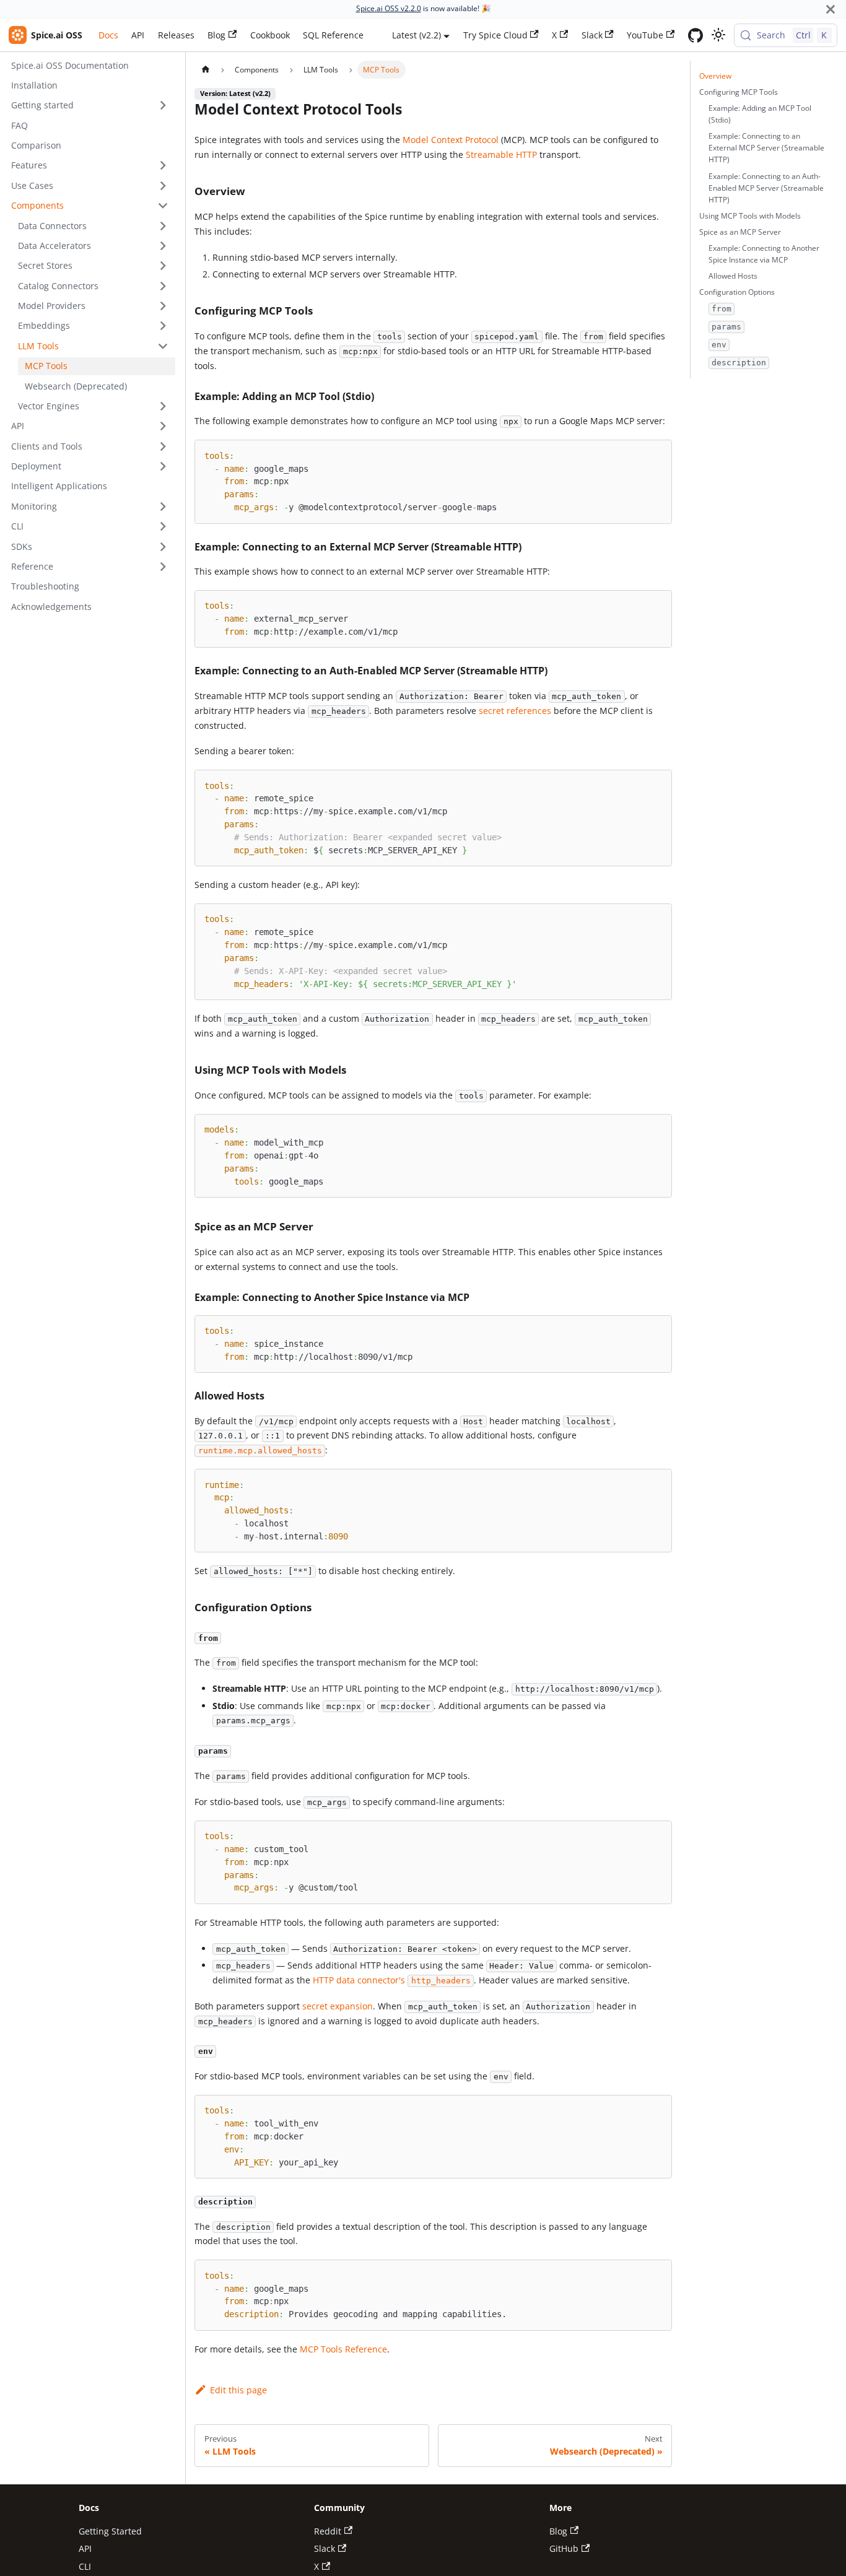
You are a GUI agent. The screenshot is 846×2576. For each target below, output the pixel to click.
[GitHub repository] (696, 35)
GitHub (564, 2548)
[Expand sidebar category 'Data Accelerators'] (163, 246)
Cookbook (270, 35)
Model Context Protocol (451, 140)
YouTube (645, 35)
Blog (216, 35)
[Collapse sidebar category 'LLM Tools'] (163, 346)
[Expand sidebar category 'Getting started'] (163, 106)
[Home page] (205, 69)
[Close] (831, 9)
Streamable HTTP (501, 154)
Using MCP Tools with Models (750, 216)
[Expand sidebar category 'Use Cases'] (163, 185)
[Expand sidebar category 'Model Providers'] (163, 306)
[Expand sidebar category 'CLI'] (163, 527)
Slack (592, 35)
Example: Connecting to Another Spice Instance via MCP (764, 254)
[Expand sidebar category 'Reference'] (163, 567)
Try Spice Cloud (495, 35)
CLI (85, 2566)
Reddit (328, 2531)
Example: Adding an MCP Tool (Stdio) (760, 114)
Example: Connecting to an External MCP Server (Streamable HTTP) (766, 148)
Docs (108, 35)
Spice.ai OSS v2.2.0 (389, 8)
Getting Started (110, 2531)
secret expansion (338, 2006)
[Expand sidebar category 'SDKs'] (163, 546)
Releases (176, 35)
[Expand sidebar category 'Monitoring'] (163, 506)
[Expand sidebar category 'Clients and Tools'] (163, 446)
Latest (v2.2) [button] (416, 35)
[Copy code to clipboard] (658, 455)
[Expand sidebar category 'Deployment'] (163, 467)
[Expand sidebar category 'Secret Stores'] (163, 266)
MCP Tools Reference (343, 2349)
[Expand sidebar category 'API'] (163, 426)
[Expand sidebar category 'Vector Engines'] (163, 407)
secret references (515, 711)
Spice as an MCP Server (740, 232)
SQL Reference (333, 35)
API (138, 35)
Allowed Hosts (733, 276)
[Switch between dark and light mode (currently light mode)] (718, 35)
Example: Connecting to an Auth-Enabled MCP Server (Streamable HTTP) (766, 188)
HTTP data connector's (391, 1980)
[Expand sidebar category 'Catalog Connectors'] (163, 286)
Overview (715, 76)
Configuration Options (737, 292)
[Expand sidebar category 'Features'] (163, 166)
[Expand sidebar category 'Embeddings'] (163, 326)
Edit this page (238, 2390)
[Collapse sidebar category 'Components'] (163, 206)
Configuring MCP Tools (739, 92)
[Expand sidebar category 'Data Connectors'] (163, 226)
